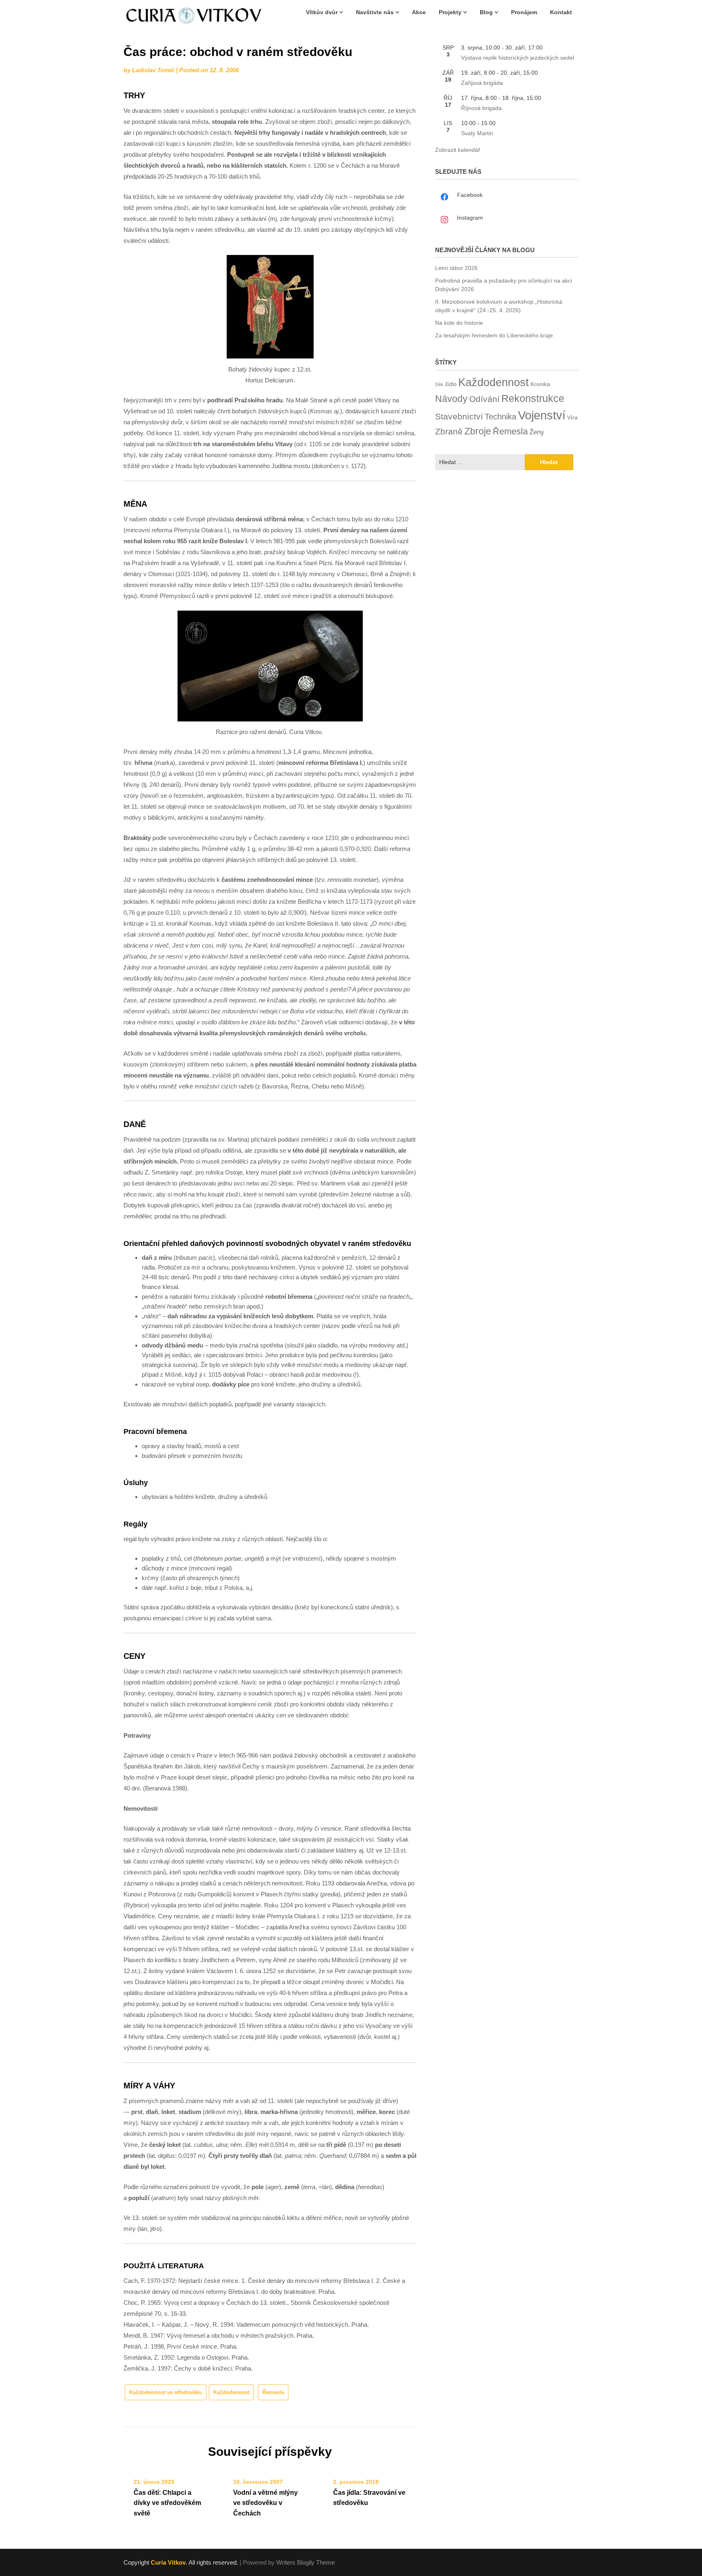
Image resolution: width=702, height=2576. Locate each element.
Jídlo (451, 384)
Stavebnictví (459, 416)
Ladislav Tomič (153, 70)
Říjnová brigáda (481, 108)
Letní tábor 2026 (456, 268)
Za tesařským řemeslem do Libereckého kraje (494, 335)
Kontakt (561, 12)
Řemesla (273, 2392)
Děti (439, 384)
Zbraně (449, 432)
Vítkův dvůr (322, 12)
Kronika (540, 384)
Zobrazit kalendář (458, 150)
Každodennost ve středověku (166, 2392)
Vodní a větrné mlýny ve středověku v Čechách (265, 2503)
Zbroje (478, 431)
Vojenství (542, 415)
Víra (572, 418)
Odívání (484, 399)
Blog (486, 12)
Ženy (537, 432)
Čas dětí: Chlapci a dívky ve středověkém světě (167, 2503)
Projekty (450, 12)
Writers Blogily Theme (305, 2562)
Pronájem (524, 12)
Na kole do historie (459, 323)
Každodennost (231, 2392)
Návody (451, 399)
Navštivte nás (375, 12)
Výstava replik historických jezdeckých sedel (518, 58)
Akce (419, 12)
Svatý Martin (477, 133)
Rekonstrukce (533, 398)
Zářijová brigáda (482, 83)
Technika (500, 417)
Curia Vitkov (168, 2562)
